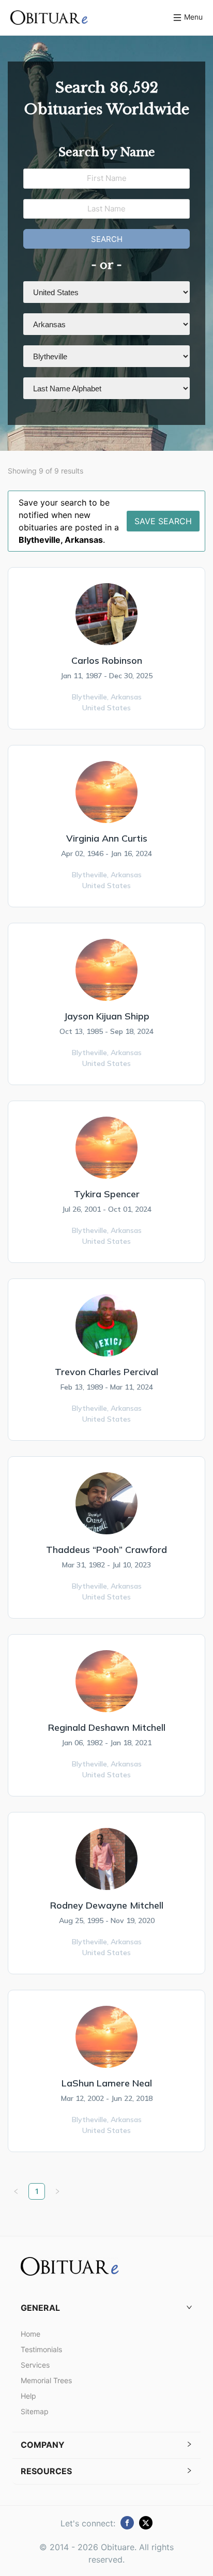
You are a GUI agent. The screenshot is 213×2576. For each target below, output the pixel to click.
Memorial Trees (46, 2380)
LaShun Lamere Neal (107, 2083)
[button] (106, 2308)
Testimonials (41, 2349)
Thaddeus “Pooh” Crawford (106, 1550)
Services (35, 2365)
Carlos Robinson (107, 660)
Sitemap (35, 2411)
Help (28, 2396)
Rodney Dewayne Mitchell (107, 1905)
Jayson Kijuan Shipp (106, 1016)
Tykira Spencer (107, 1194)
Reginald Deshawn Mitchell (107, 1727)
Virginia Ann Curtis (107, 838)
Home (31, 2334)
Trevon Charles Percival (106, 1372)
